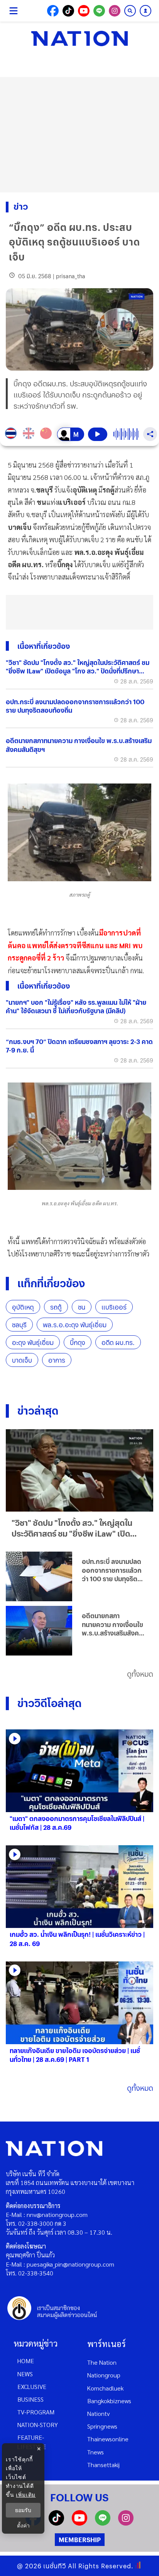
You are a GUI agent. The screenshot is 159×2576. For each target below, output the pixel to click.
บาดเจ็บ (22, 1360)
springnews (102, 2426)
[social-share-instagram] (115, 11)
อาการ (57, 1360)
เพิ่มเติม (26, 2495)
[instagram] (126, 2523)
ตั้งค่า (23, 2526)
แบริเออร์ (114, 1307)
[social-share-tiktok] (68, 11)
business (30, 2399)
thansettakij (103, 2465)
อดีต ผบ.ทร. (118, 1342)
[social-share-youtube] (84, 11)
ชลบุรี (19, 1325)
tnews (96, 2452)
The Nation (102, 2362)
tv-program (36, 2412)
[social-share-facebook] (53, 11)
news (25, 2374)
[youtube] (79, 2523)
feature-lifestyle (32, 2442)
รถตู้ (56, 1307)
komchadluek (105, 2388)
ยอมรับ (23, 2510)
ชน (82, 1307)
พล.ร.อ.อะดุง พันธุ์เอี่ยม (75, 1325)
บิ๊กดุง (78, 1342)
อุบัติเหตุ (23, 1307)
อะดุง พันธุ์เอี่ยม (33, 1342)
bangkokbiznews (109, 2401)
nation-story (38, 2425)
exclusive (32, 2386)
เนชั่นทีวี (55, 2566)
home (26, 2361)
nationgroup (104, 2375)
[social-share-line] (99, 11)
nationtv (98, 2413)
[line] (103, 2523)
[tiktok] (56, 2523)
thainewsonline (108, 2439)
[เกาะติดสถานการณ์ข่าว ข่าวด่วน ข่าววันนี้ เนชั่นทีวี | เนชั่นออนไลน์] (79, 38)
